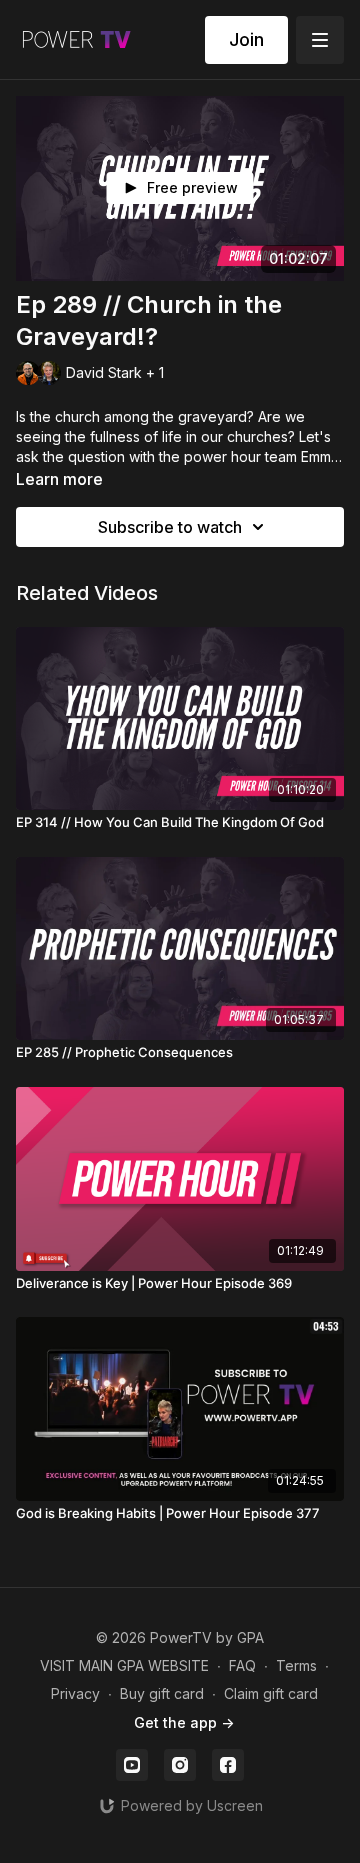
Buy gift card (162, 1693)
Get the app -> (184, 1722)
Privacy (75, 1693)
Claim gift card (271, 1693)
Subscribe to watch (170, 527)
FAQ (242, 1665)
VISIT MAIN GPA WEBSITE (124, 1665)
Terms (296, 1665)
